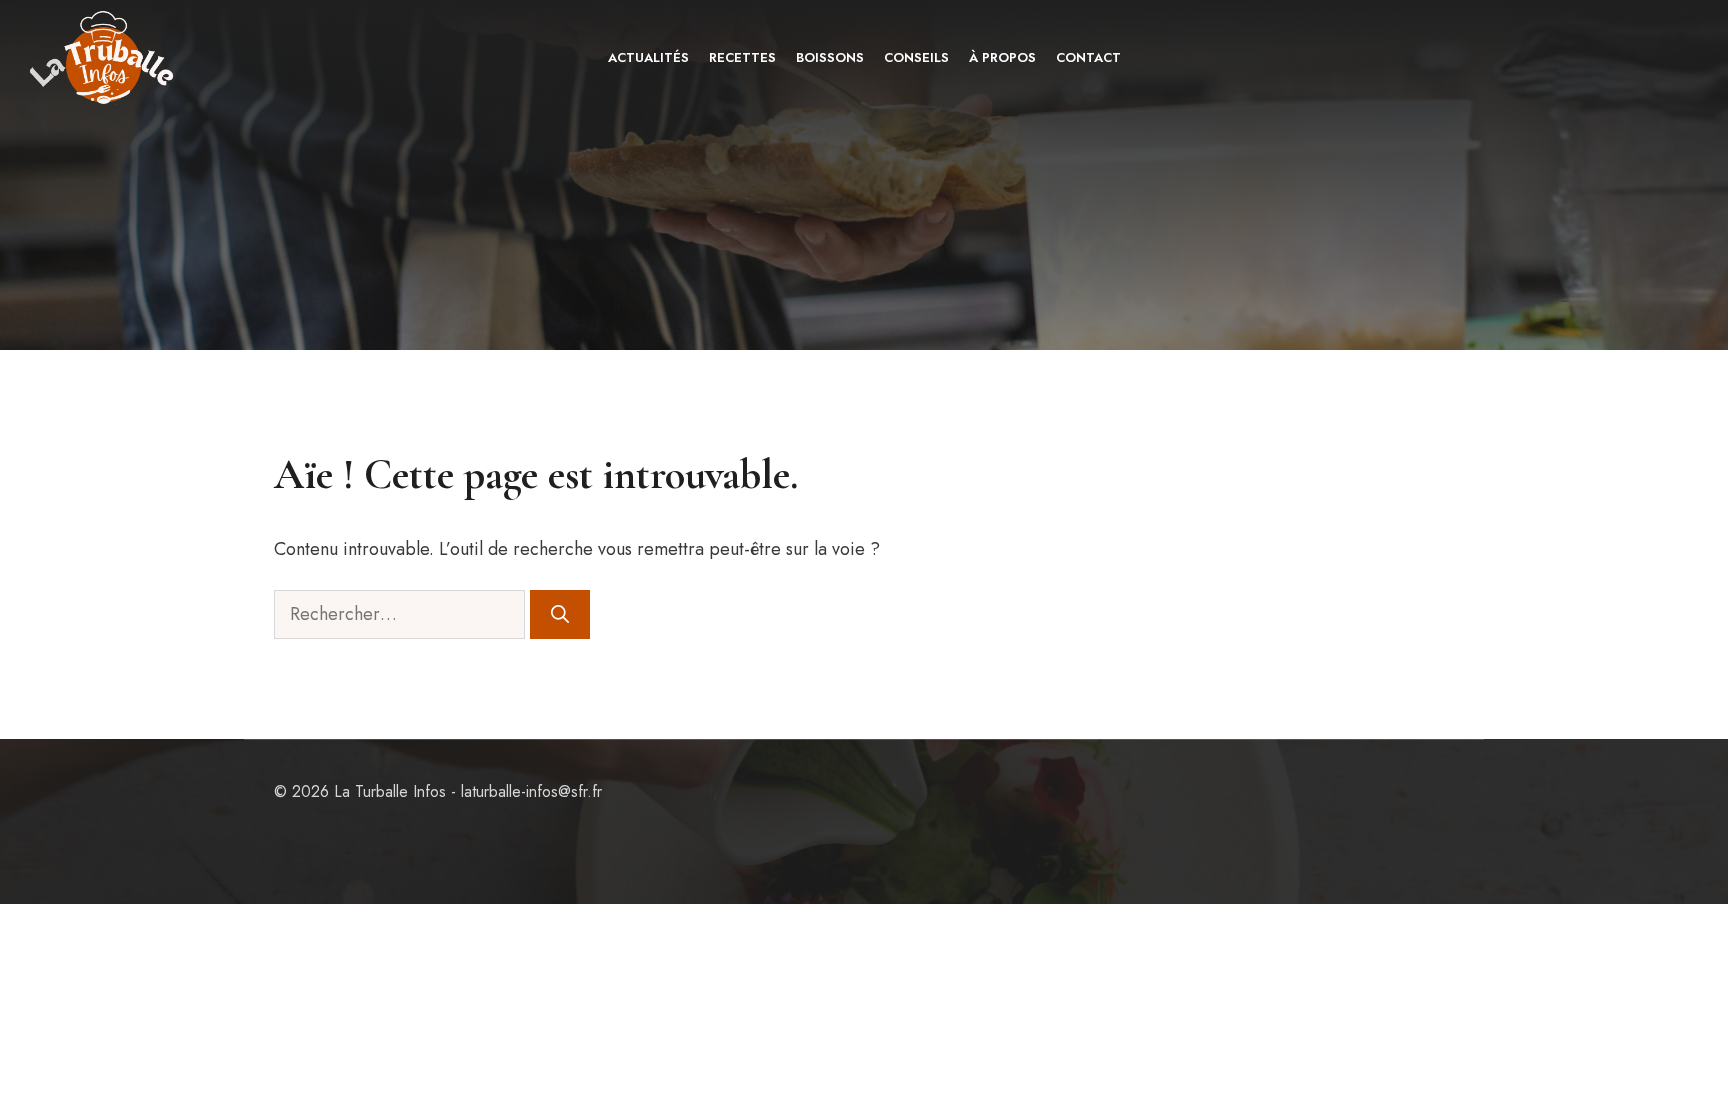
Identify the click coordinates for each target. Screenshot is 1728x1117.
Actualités (648, 57)
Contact (1088, 57)
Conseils (916, 57)
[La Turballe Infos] (103, 57)
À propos (1002, 57)
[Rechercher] (560, 614)
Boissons (830, 57)
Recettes (742, 57)
